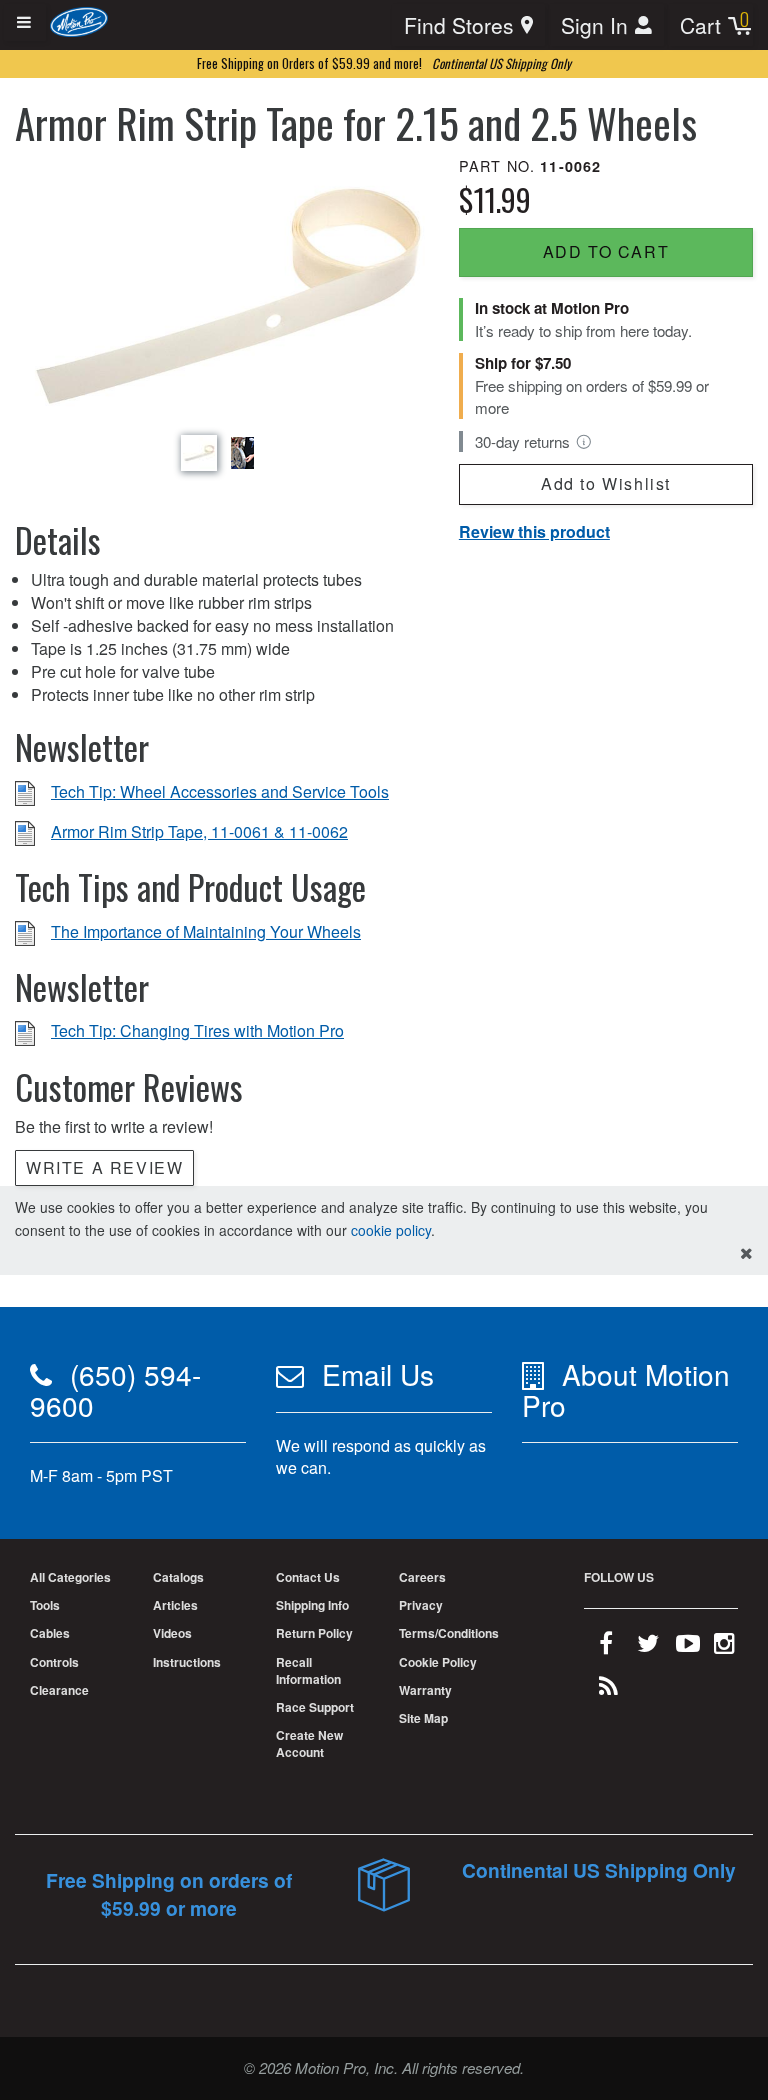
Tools (45, 1605)
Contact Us (308, 1577)
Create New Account (309, 1743)
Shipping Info (312, 1605)
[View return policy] (584, 442)
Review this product (534, 531)
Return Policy (314, 1633)
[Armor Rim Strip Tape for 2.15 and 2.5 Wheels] (221, 291)
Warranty (425, 1690)
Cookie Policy (438, 1662)
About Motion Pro (626, 1389)
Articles (175, 1605)
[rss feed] (608, 1690)
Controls (54, 1662)
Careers (422, 1577)
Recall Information (308, 1670)
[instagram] (724, 1647)
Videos (172, 1633)
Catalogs (178, 1577)
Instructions (187, 1662)
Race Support (315, 1707)
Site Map (423, 1718)
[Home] (79, 20)
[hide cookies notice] (746, 1253)
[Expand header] (25, 22)
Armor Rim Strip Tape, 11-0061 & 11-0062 (199, 831)
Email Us (378, 1374)
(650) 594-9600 (115, 1389)
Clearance (59, 1690)
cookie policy (391, 1230)
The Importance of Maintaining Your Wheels (206, 931)
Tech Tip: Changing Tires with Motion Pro (197, 1030)
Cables (50, 1633)
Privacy (421, 1605)
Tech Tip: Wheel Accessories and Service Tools (220, 791)
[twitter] (648, 1647)
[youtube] (688, 1647)
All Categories (70, 1577)
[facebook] (606, 1647)
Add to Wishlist (606, 483)
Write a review (104, 1167)
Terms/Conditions (449, 1633)
